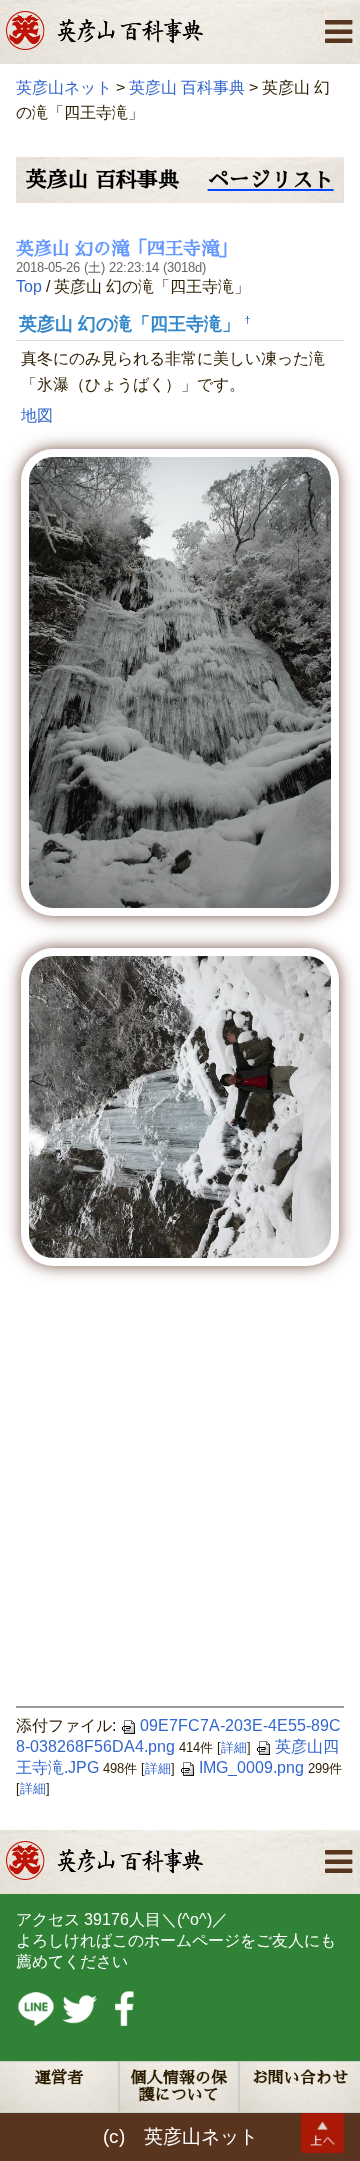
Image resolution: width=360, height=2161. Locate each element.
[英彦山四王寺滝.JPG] (180, 681)
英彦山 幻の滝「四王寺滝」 (126, 249)
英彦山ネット (64, 87)
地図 (37, 415)
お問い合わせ (300, 2078)
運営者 (59, 2078)
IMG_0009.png (251, 1767)
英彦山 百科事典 (187, 87)
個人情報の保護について (179, 2086)
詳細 (234, 1747)
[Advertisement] (180, 1494)
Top (29, 286)
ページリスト (271, 180)
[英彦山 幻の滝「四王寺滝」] (180, 1105)
